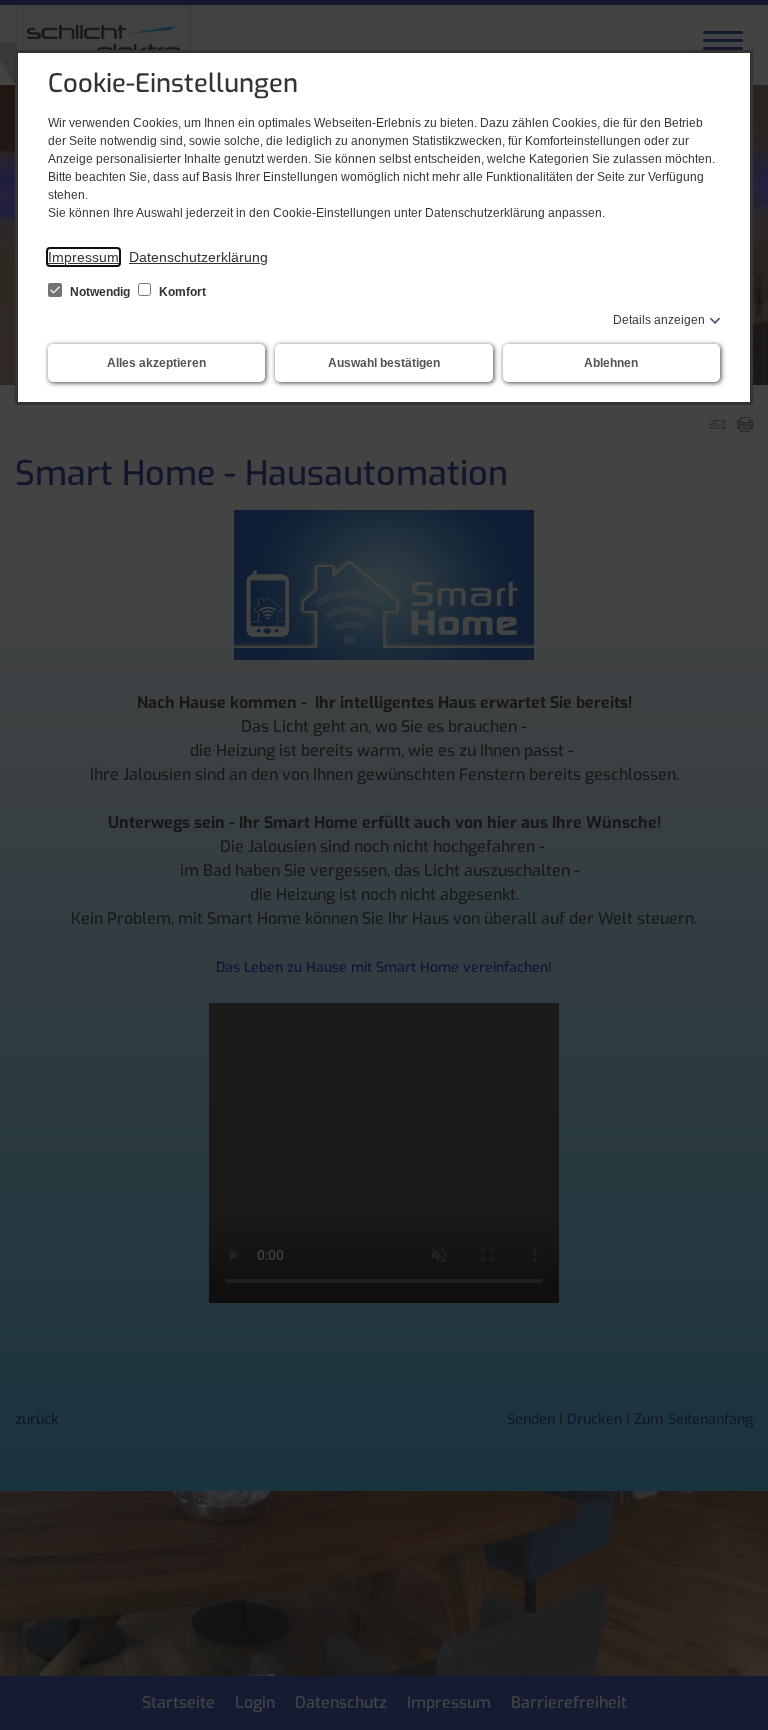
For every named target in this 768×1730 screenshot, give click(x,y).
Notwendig (100, 292)
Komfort (181, 292)
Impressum (83, 257)
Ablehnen (611, 363)
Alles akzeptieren (156, 363)
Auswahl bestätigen (384, 363)
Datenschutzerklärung (198, 257)
